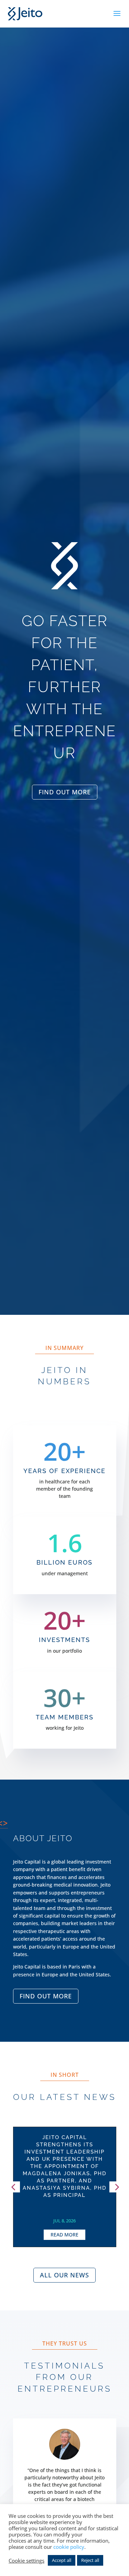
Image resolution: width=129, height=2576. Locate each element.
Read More (64, 2235)
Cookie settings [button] (26, 2561)
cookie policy (69, 2547)
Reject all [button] (90, 2560)
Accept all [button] (62, 2560)
